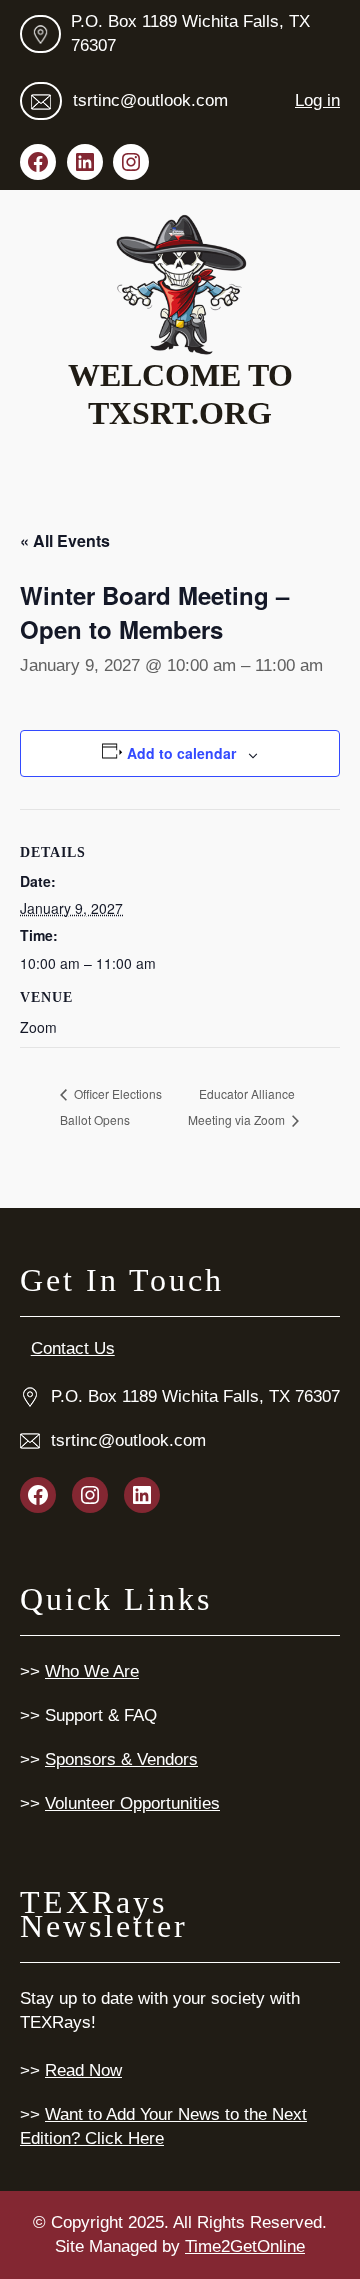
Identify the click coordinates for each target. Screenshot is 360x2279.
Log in (317, 100)
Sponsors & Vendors (121, 1759)
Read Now (83, 2070)
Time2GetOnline (245, 2246)
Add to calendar (181, 753)
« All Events (65, 540)
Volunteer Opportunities (132, 1803)
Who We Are (92, 1671)
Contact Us (73, 1348)
